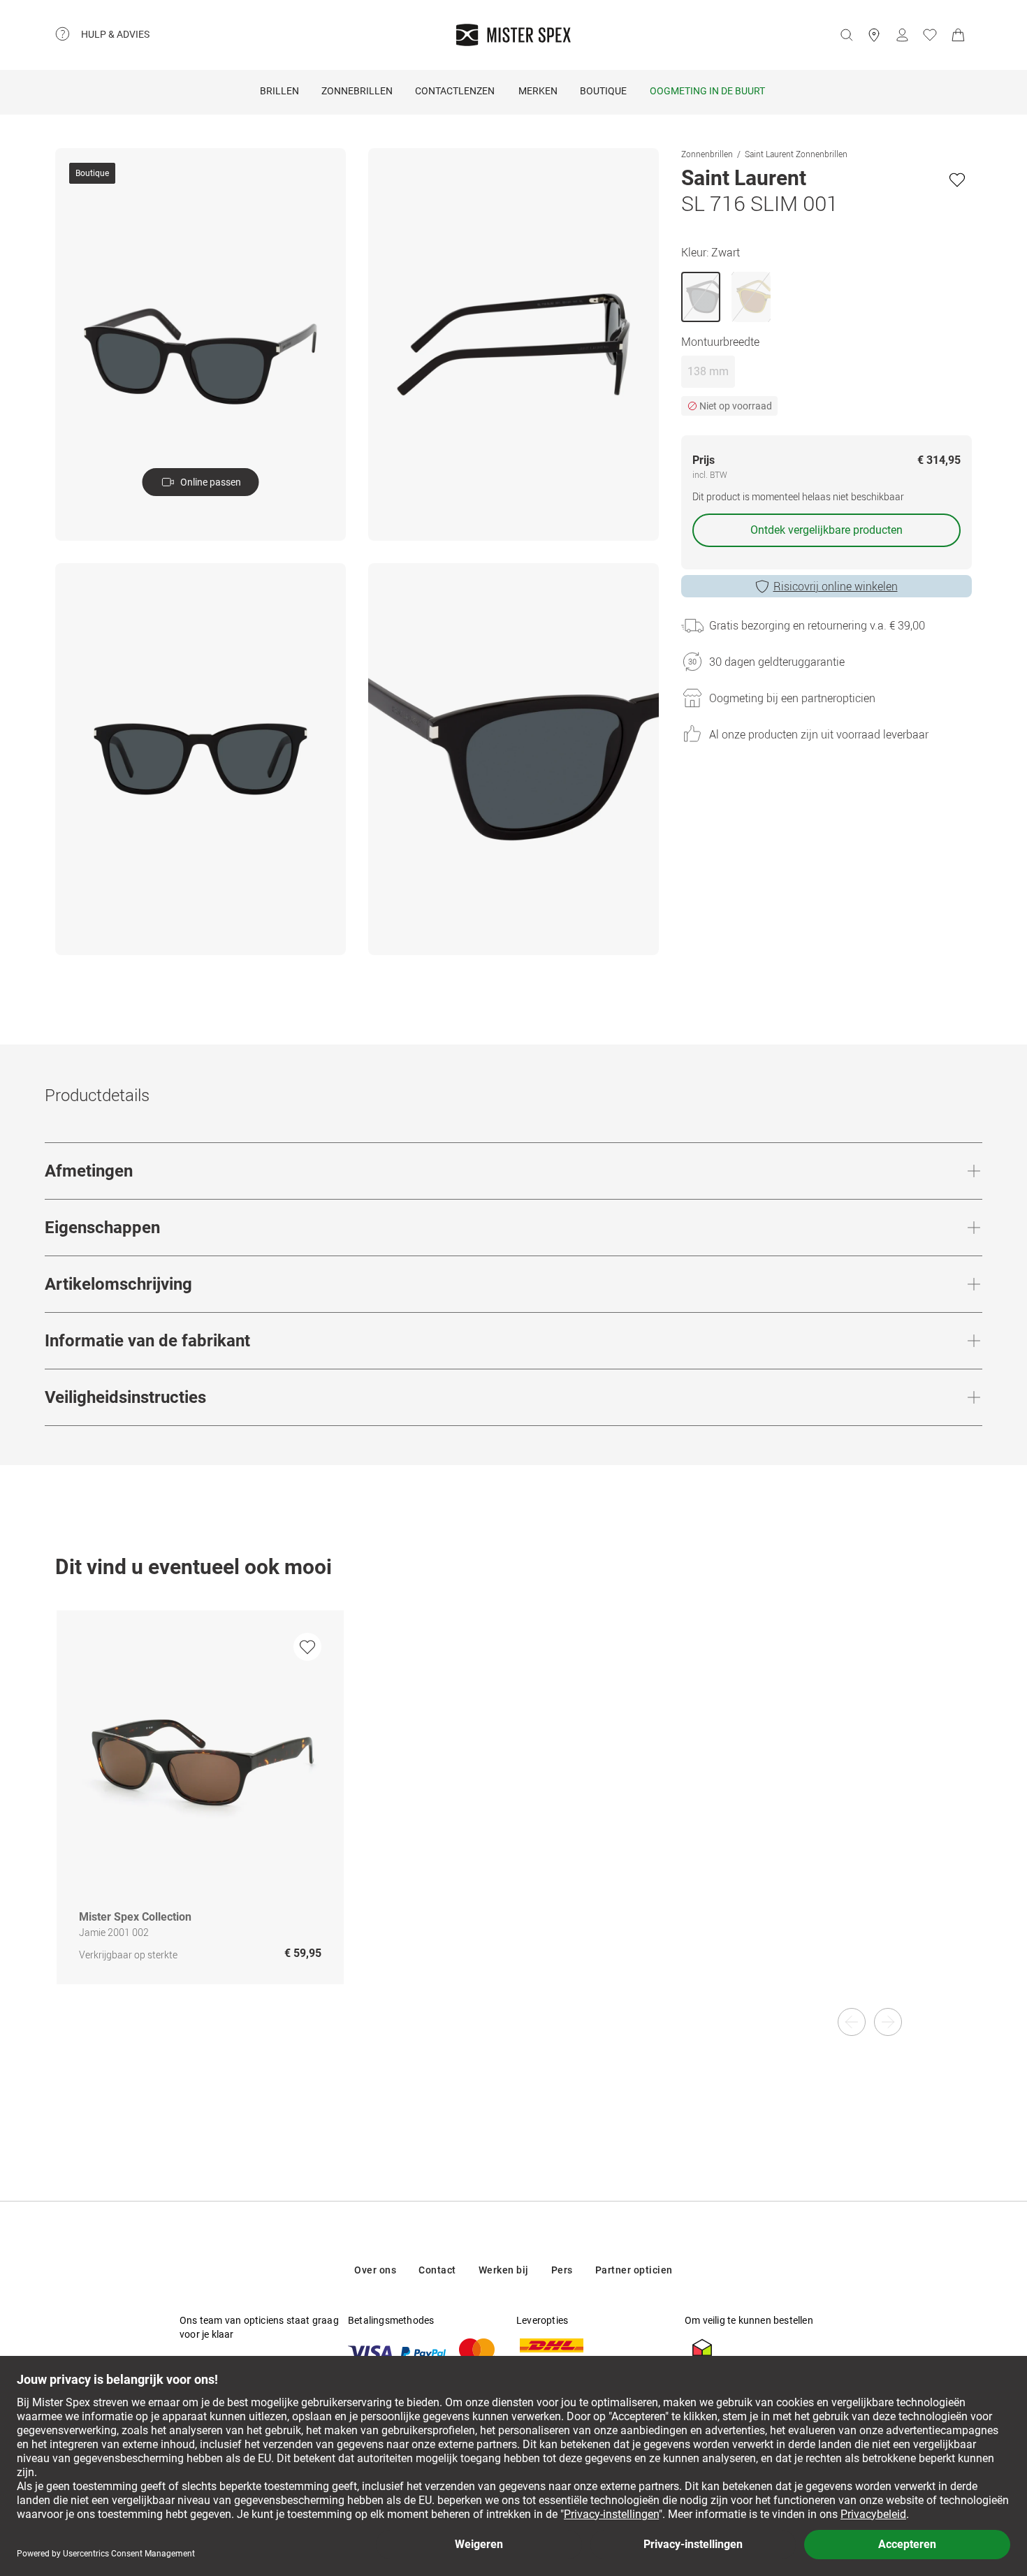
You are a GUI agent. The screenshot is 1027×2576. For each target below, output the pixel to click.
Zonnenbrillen (707, 154)
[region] (513, 1812)
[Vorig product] (852, 2022)
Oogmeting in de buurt (707, 91)
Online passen (211, 482)
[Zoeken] (846, 35)
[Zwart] (701, 297)
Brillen (279, 91)
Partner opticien (634, 2270)
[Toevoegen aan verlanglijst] (957, 180)
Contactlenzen (455, 91)
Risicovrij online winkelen (836, 586)
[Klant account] (902, 35)
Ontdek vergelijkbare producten (826, 530)
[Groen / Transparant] (751, 297)
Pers (562, 2270)
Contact (437, 2270)
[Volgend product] (888, 2022)
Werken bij (504, 2270)
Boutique (603, 91)
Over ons (375, 2270)
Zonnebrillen (357, 91)
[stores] (874, 35)
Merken (538, 91)
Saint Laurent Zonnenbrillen (796, 154)
